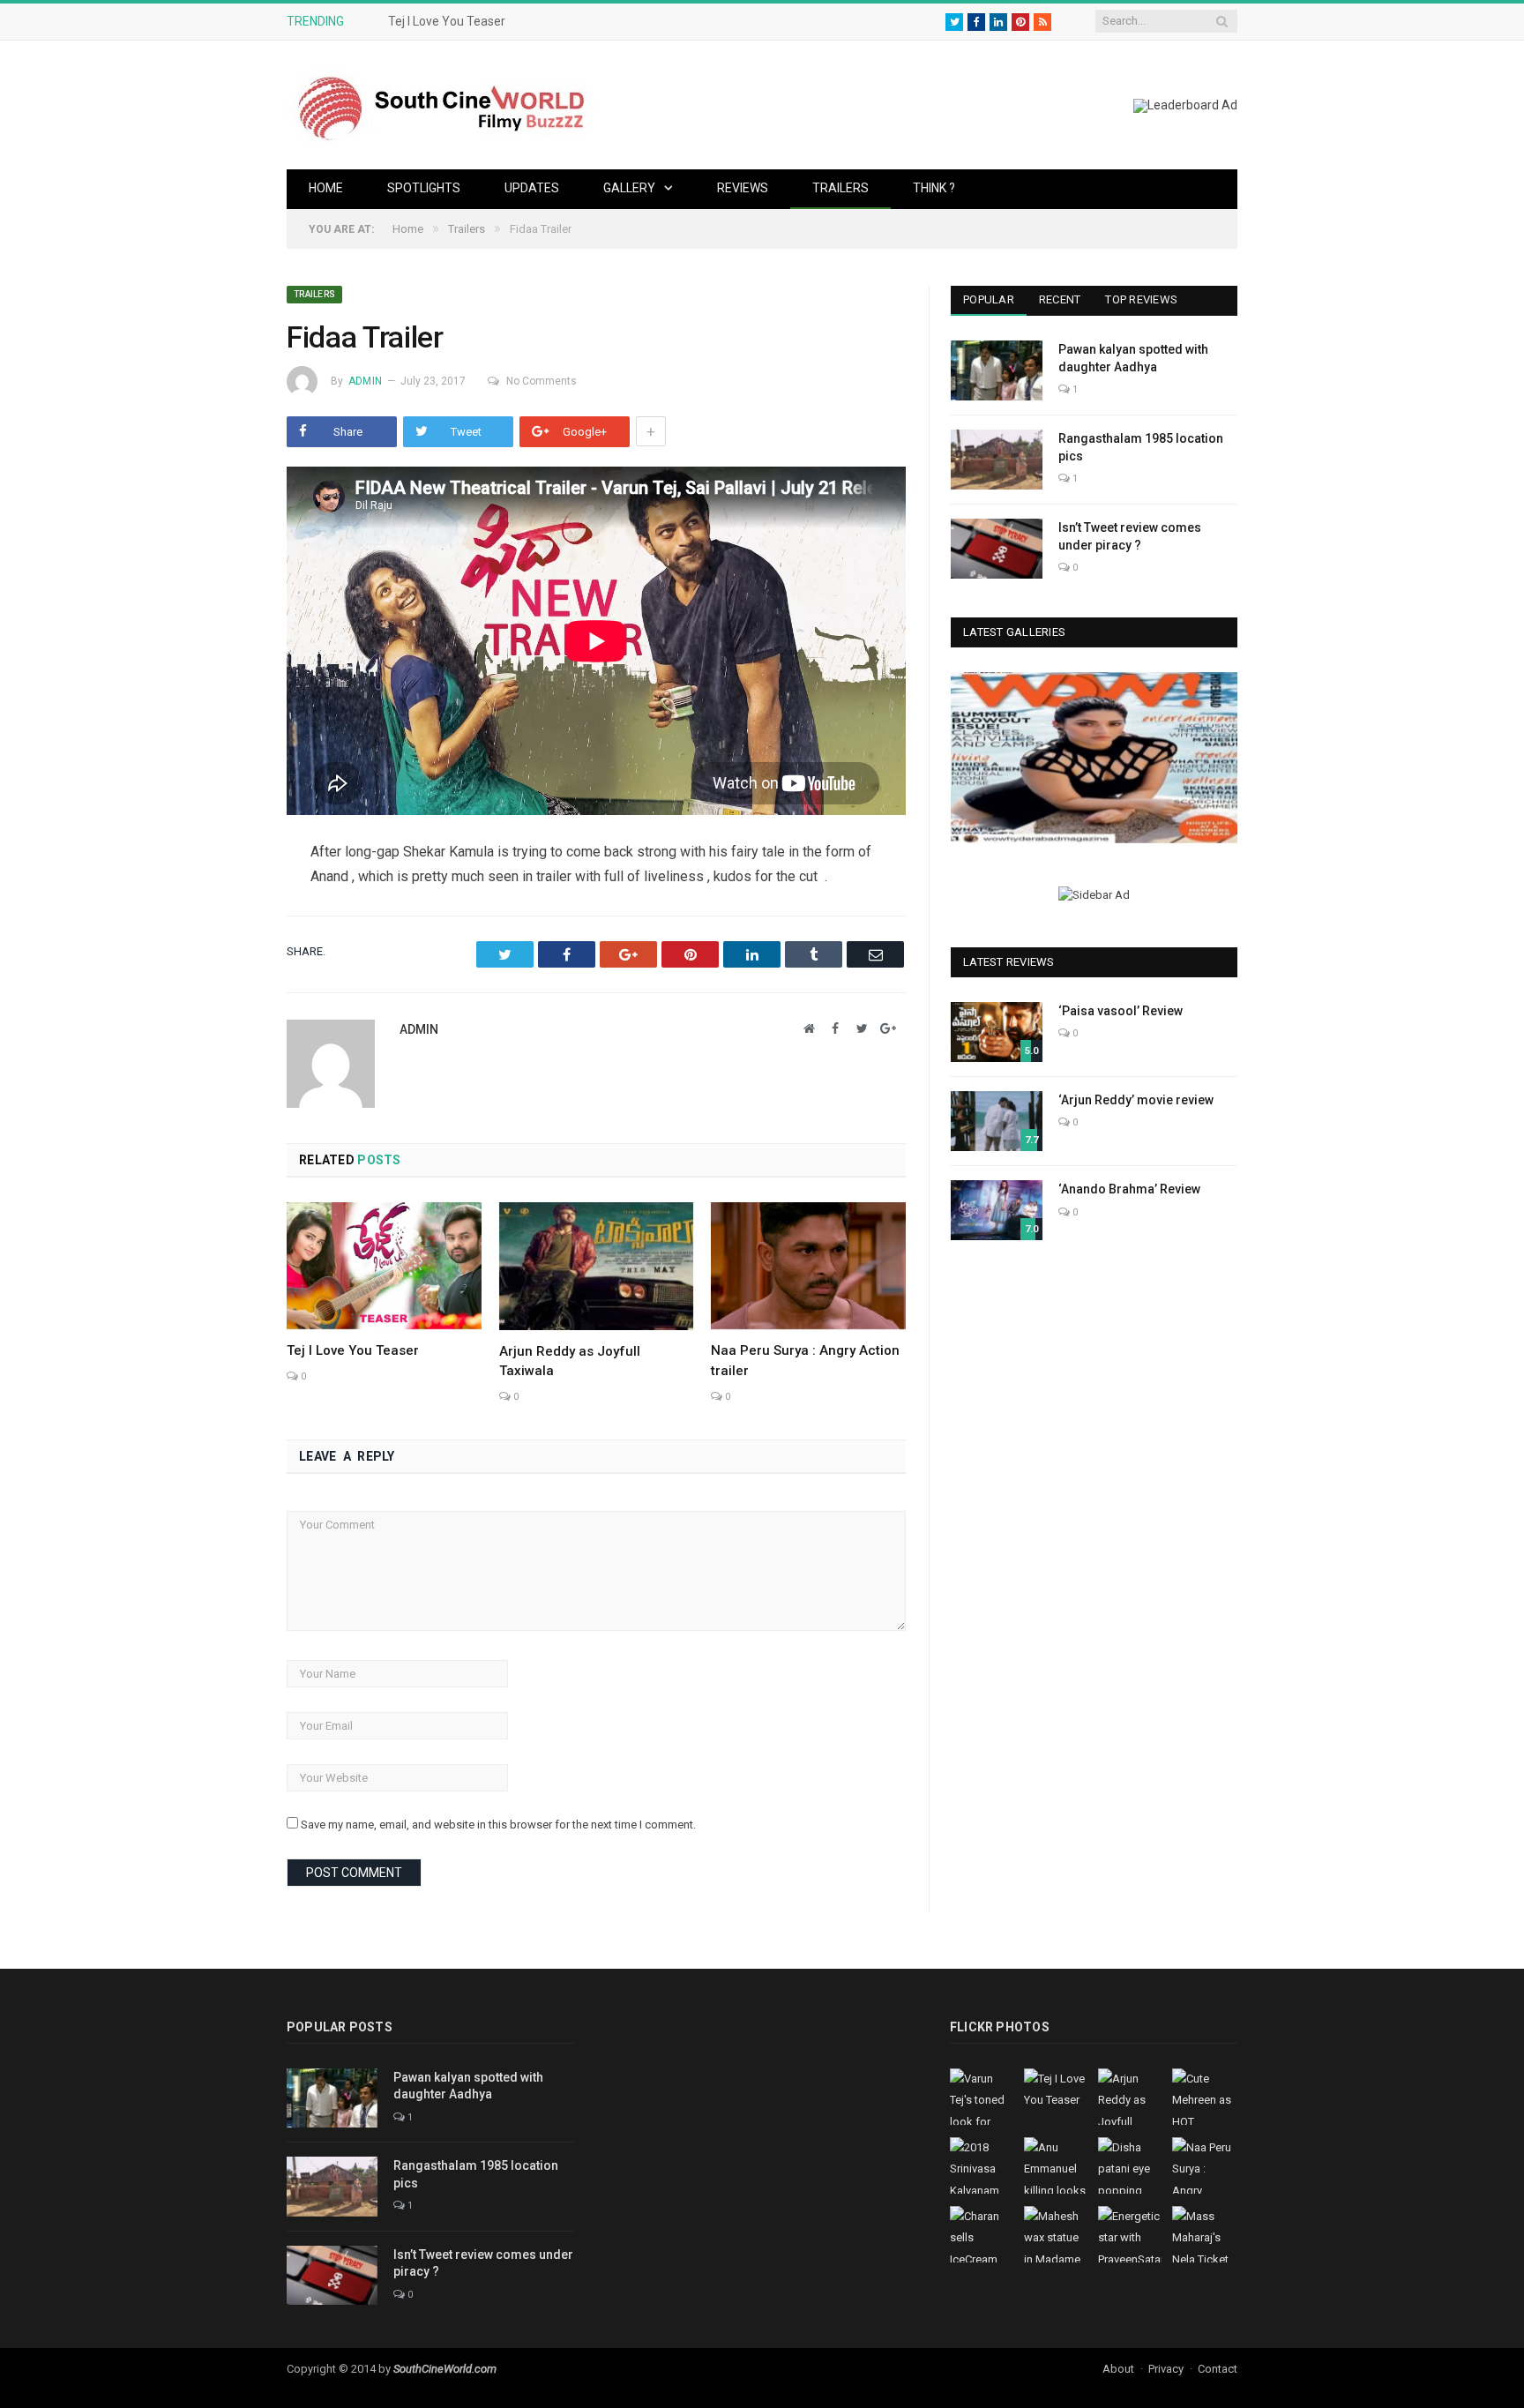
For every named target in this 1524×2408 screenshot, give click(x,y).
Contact (1218, 2369)
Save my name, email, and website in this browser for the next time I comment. (498, 1825)
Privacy (1166, 2369)
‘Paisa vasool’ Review (1121, 1011)
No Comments (542, 381)
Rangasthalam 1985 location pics (1141, 447)
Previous (971, 760)
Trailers (840, 188)
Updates (532, 188)
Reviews (743, 188)
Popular (989, 299)
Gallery (629, 188)
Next (1218, 760)
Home (326, 188)
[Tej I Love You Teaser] (384, 1266)
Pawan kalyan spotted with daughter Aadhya (1133, 358)
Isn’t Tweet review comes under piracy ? (1130, 536)
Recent (1060, 299)
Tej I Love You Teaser (447, 21)
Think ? (934, 188)
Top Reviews (1141, 299)
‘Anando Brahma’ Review (1129, 1189)
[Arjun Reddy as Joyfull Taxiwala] (597, 1266)
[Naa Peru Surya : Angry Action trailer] (808, 1266)
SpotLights (424, 188)
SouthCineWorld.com (445, 2369)
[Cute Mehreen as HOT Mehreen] (1094, 757)
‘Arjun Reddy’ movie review (1136, 1100)
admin (365, 381)
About (1118, 2369)
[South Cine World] (441, 105)
